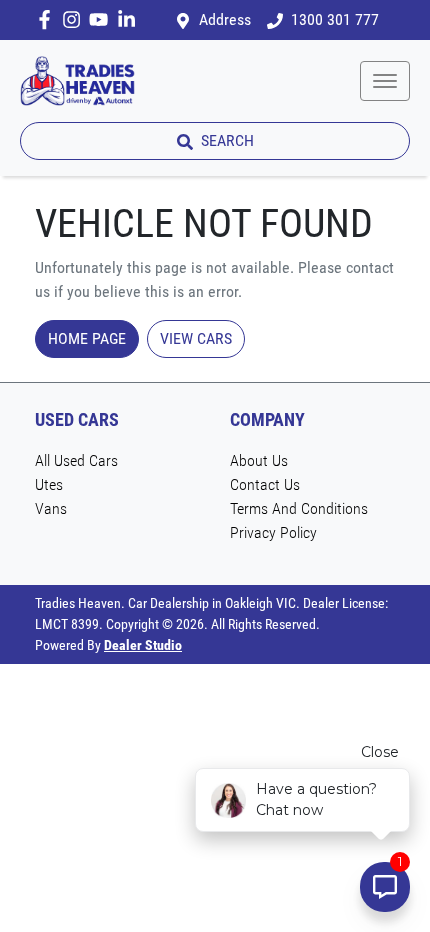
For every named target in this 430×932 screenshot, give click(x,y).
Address (225, 19)
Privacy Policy (273, 532)
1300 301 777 (335, 19)
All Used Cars (76, 460)
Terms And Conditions (299, 508)
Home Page (87, 338)
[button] (385, 81)
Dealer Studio (143, 645)
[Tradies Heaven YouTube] (102, 19)
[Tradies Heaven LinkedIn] (130, 19)
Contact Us (265, 484)
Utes (49, 484)
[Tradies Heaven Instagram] (75, 19)
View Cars (196, 338)
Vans (51, 508)
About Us (259, 460)
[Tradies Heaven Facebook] (48, 19)
